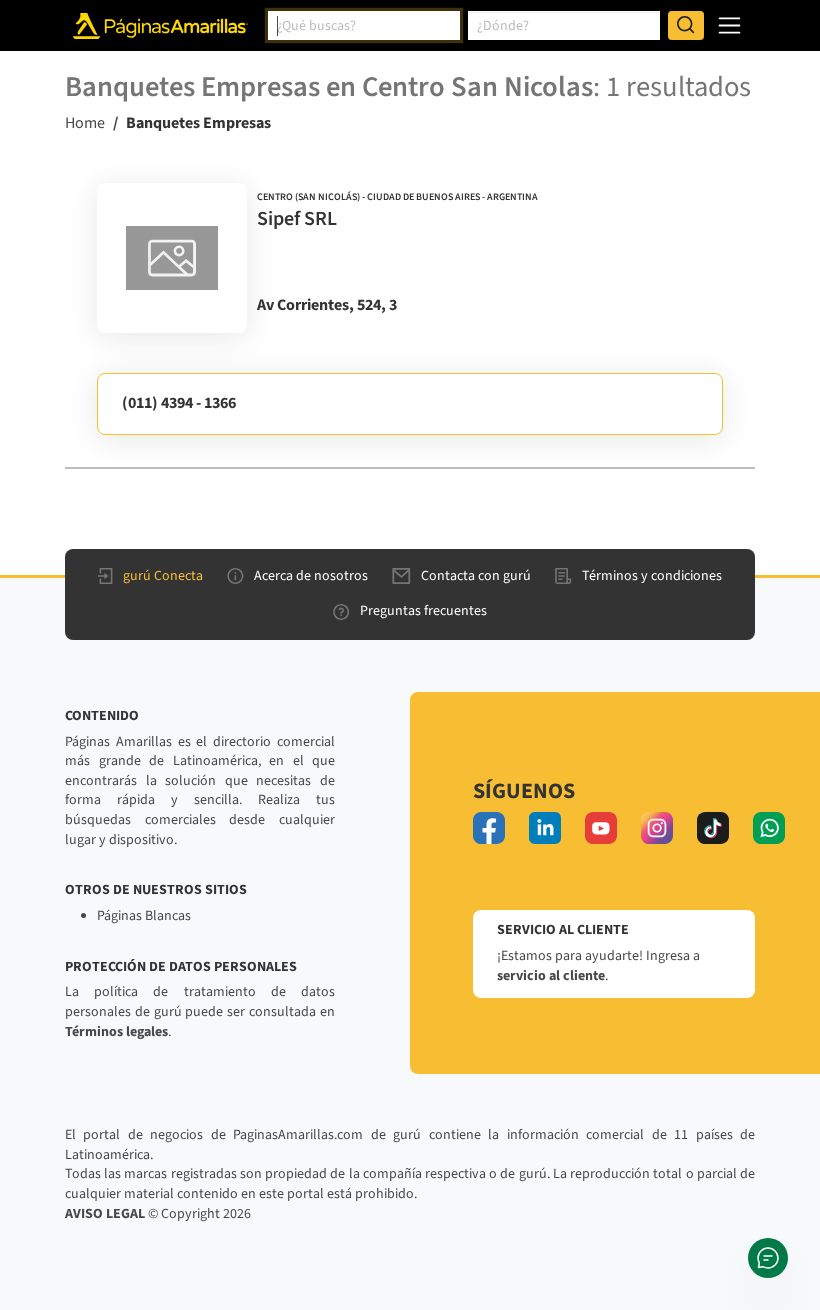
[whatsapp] (769, 828)
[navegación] (729, 25)
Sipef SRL (297, 219)
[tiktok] (713, 828)
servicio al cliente (551, 976)
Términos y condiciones (652, 576)
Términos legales (116, 1032)
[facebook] (489, 828)
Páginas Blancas (144, 916)
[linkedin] (545, 828)
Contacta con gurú (476, 576)
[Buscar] (686, 26)
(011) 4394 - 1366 (179, 403)
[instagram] (657, 828)
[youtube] (601, 828)
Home (85, 123)
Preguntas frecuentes (423, 611)
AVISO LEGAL (105, 1214)
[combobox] (364, 26)
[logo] (172, 258)
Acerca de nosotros (311, 576)
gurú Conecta (163, 576)
